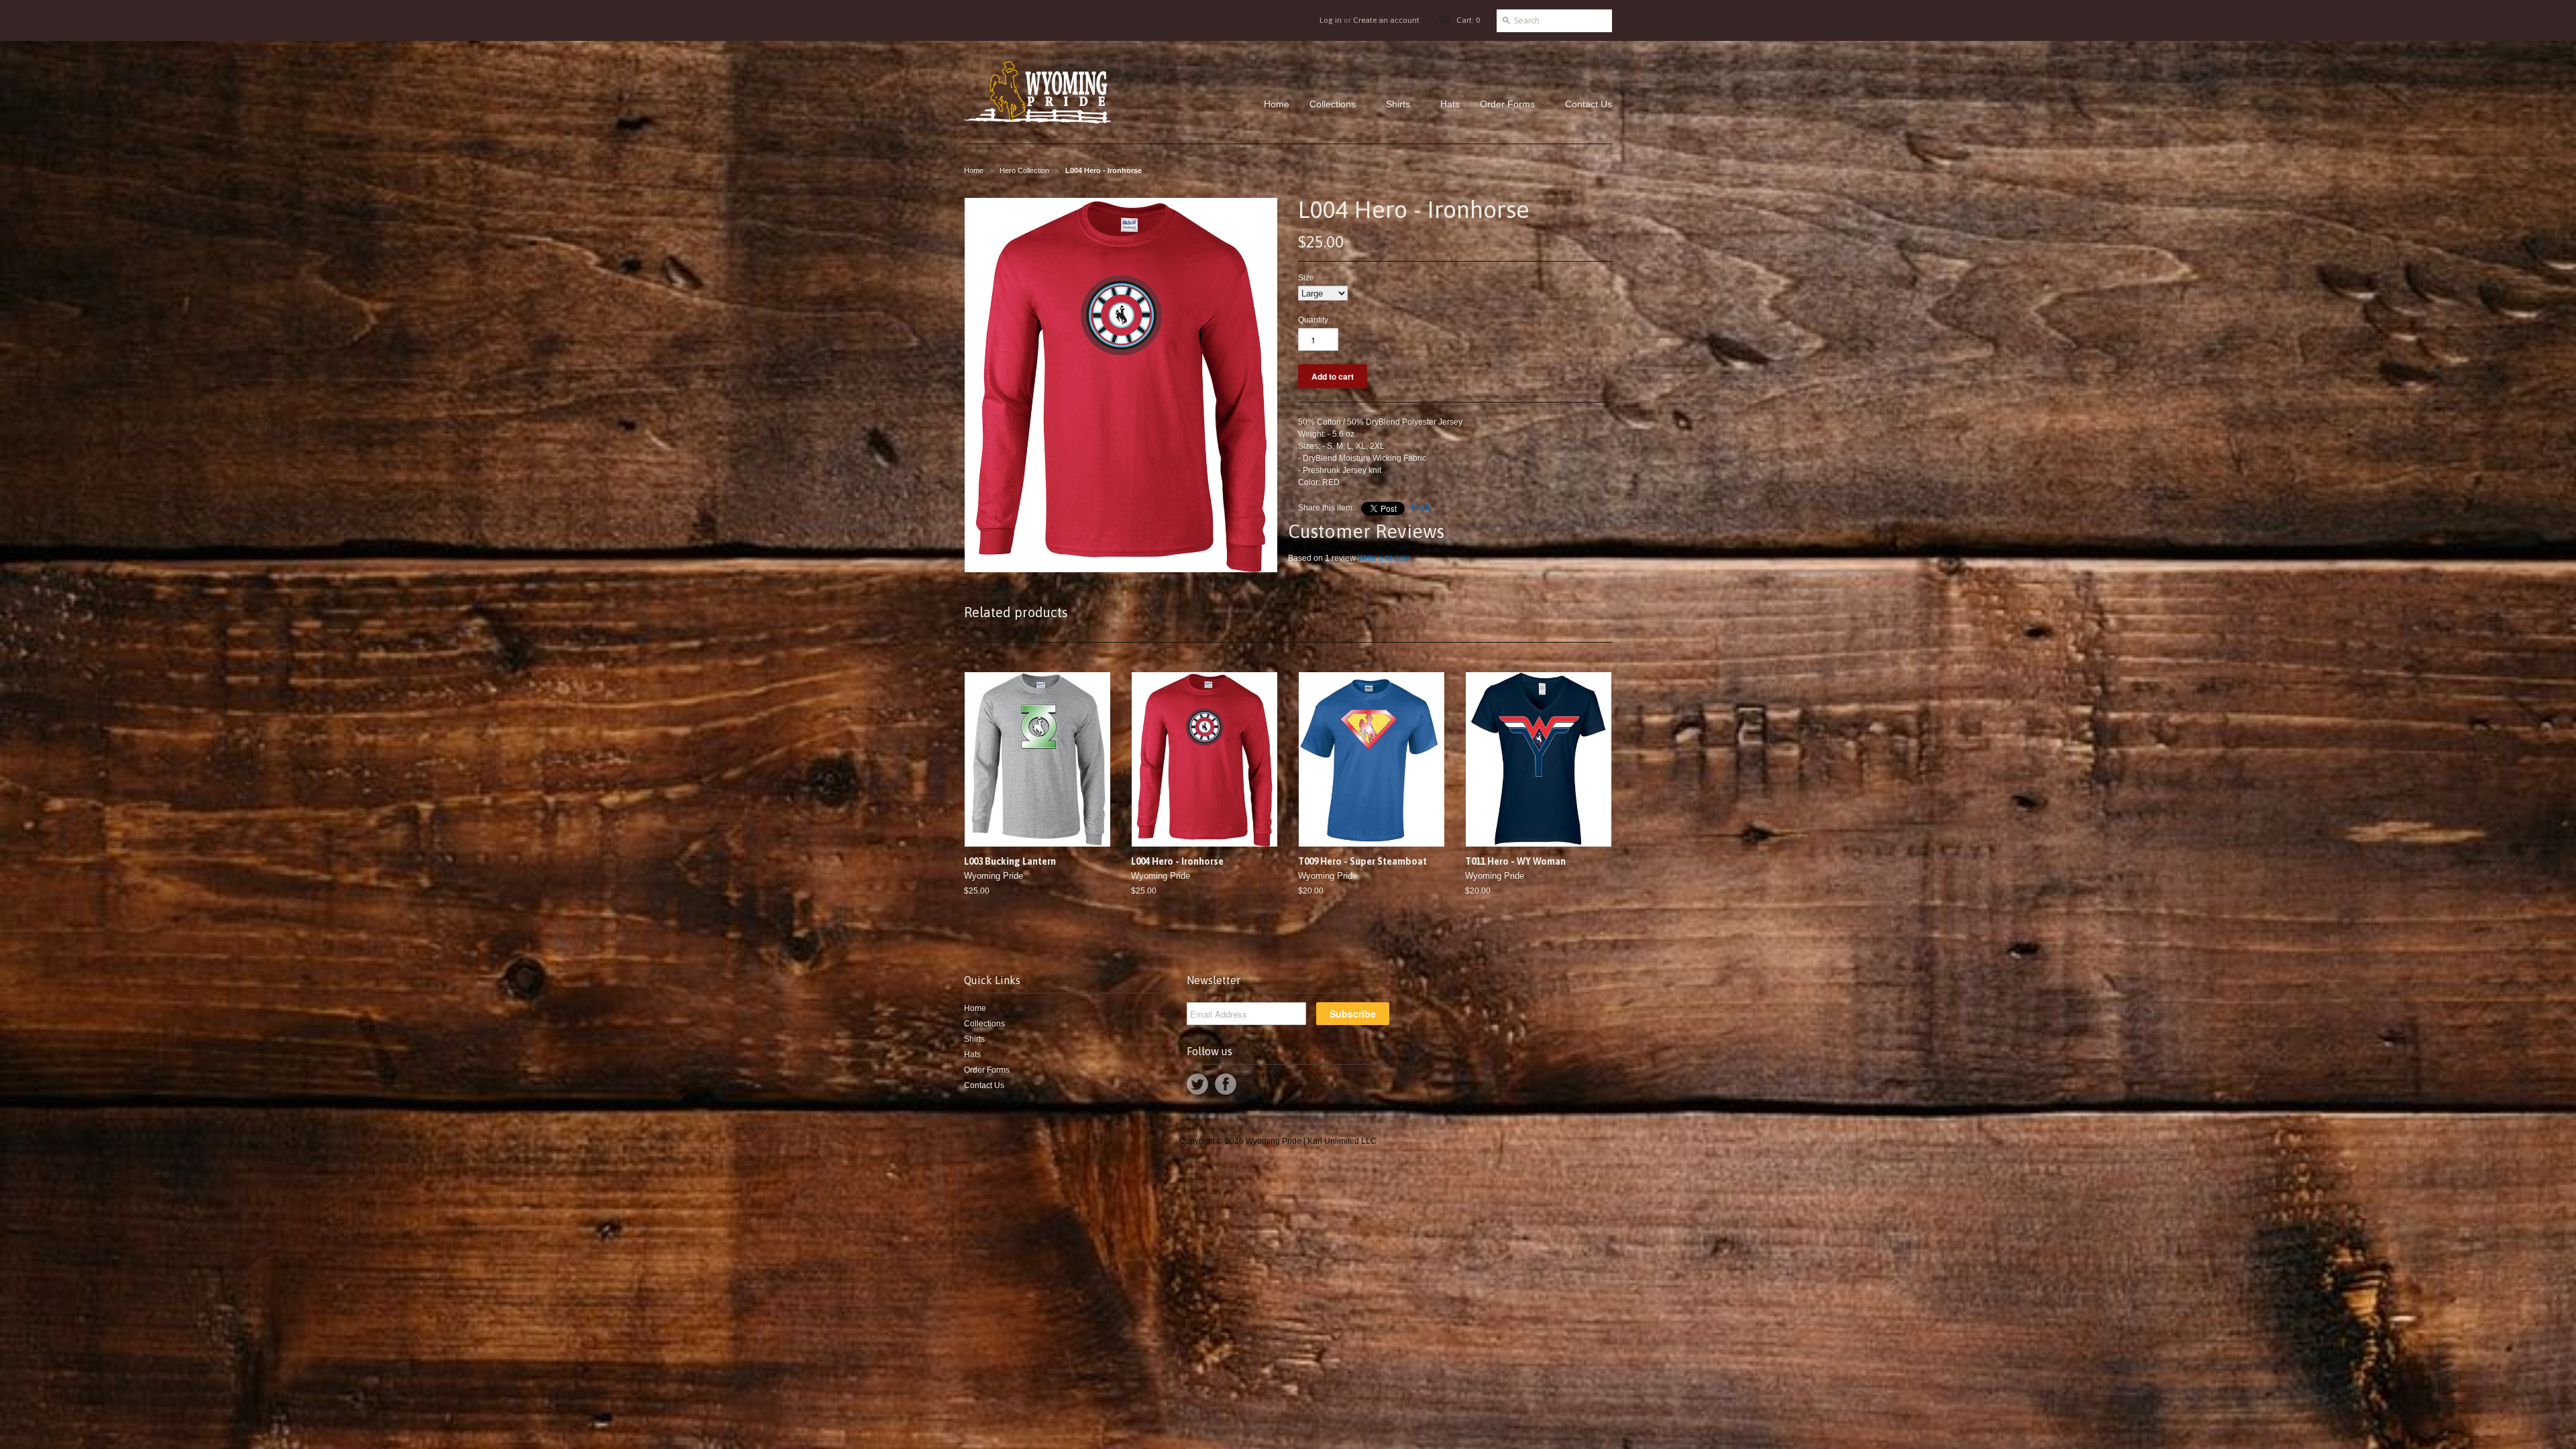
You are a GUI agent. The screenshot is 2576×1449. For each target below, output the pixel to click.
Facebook (1226, 1084)
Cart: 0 (1468, 20)
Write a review (1384, 558)
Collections (984, 1024)
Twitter (1197, 1084)
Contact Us (984, 1085)
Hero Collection (1024, 170)
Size (1306, 278)
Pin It (1420, 508)
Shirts (974, 1039)
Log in (1331, 20)
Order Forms (987, 1070)
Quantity (1313, 320)
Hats (972, 1055)
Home (975, 1008)
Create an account (1386, 20)
